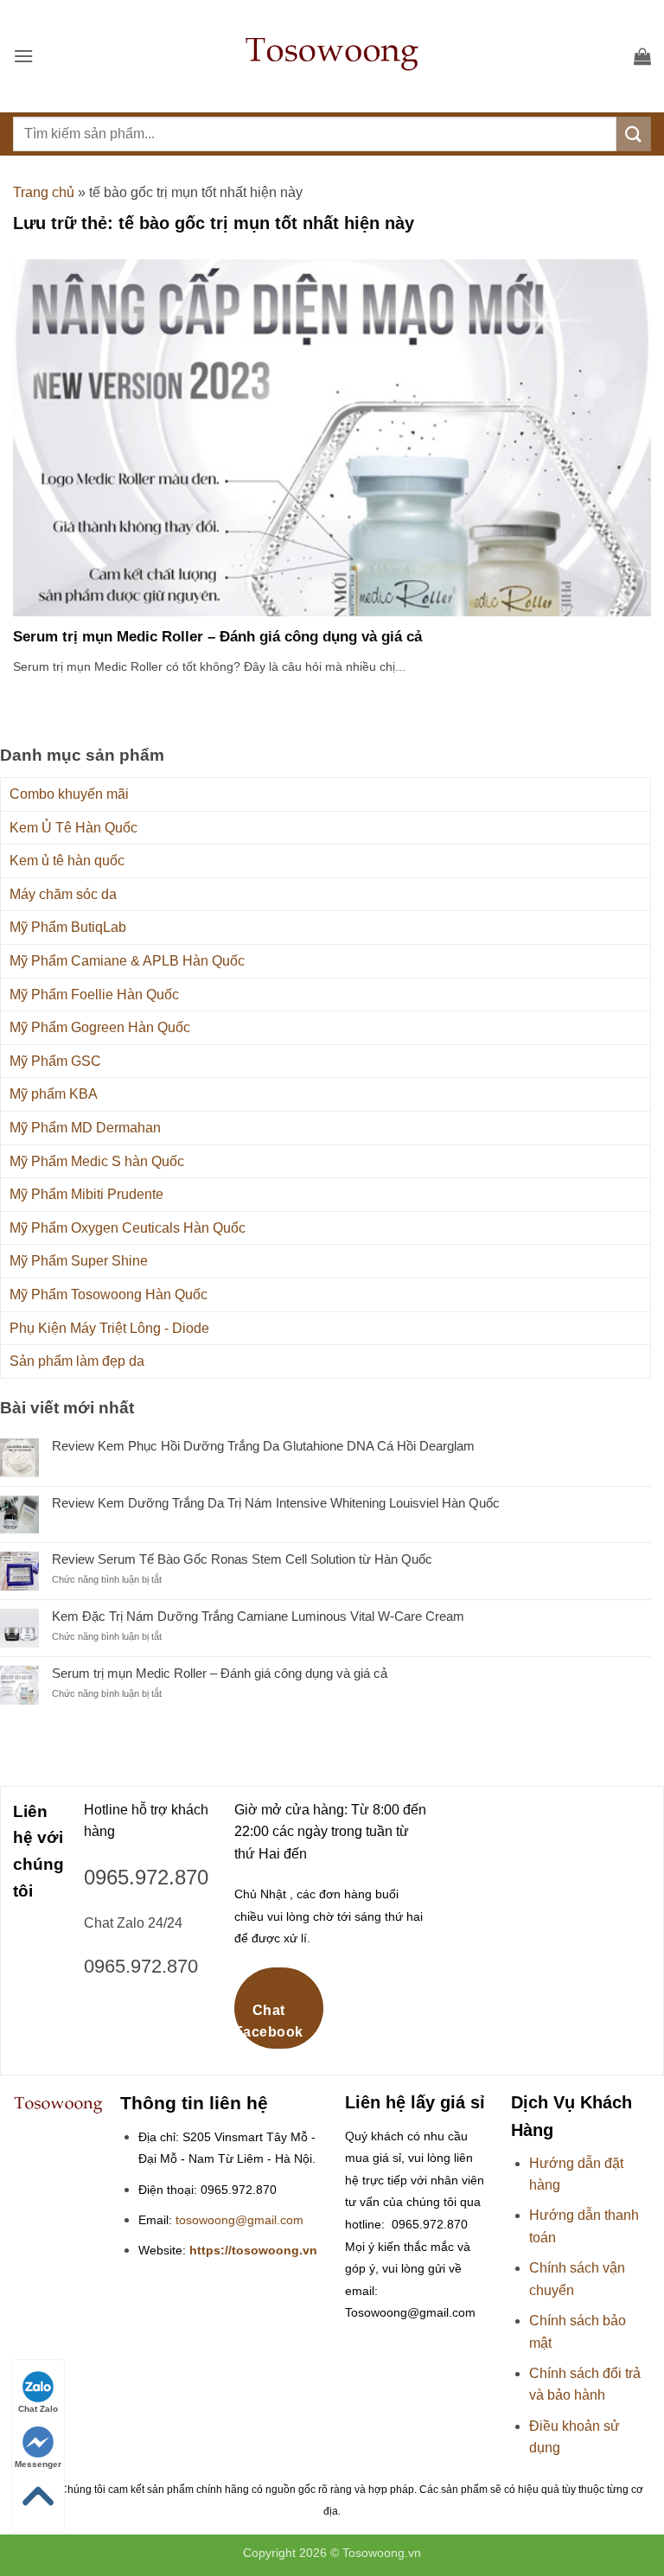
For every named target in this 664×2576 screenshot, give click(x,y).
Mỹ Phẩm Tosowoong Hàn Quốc (109, 1294)
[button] (23, 56)
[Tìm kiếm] (634, 134)
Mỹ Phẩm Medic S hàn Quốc (97, 1161)
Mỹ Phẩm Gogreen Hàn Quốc (100, 1027)
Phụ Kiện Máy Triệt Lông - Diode (109, 1328)
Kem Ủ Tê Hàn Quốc (73, 828)
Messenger (38, 2464)
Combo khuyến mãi (69, 794)
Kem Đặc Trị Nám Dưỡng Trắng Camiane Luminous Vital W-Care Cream (258, 1616)
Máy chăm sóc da (63, 894)
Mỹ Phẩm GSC (55, 1061)
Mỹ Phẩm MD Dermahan (85, 1128)
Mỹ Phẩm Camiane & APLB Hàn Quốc (127, 961)
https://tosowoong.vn (253, 2251)
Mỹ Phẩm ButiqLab (68, 927)
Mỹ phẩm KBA (54, 1094)
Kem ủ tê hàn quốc (67, 861)
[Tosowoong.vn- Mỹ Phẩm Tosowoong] (332, 56)
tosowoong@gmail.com (239, 2220)
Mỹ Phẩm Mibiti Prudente (86, 1194)
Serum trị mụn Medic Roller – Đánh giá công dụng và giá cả (217, 637)
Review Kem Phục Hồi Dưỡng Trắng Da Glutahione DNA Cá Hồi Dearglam (263, 1446)
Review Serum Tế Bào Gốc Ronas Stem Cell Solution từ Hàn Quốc (242, 1559)
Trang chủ (44, 192)
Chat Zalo (38, 2409)
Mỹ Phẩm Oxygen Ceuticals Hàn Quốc (128, 1228)
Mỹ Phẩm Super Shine (79, 1261)
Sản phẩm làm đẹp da (77, 1361)
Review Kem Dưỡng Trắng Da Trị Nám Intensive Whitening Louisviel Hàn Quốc (276, 1503)
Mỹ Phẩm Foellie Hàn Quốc (94, 995)
